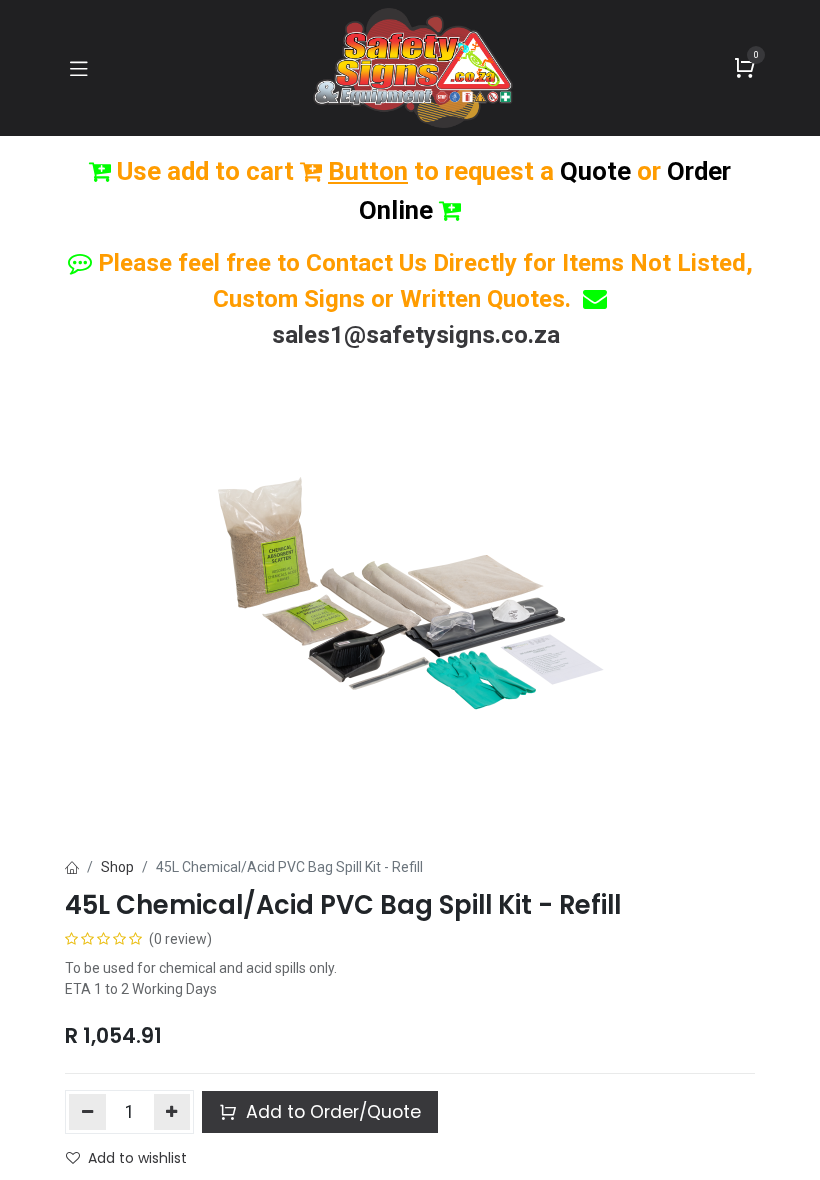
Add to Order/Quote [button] (331, 1112)
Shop (117, 867)
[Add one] (172, 1112)
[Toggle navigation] (79, 68)
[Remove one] (87, 1112)
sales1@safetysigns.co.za (416, 335)
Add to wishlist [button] (137, 1158)
